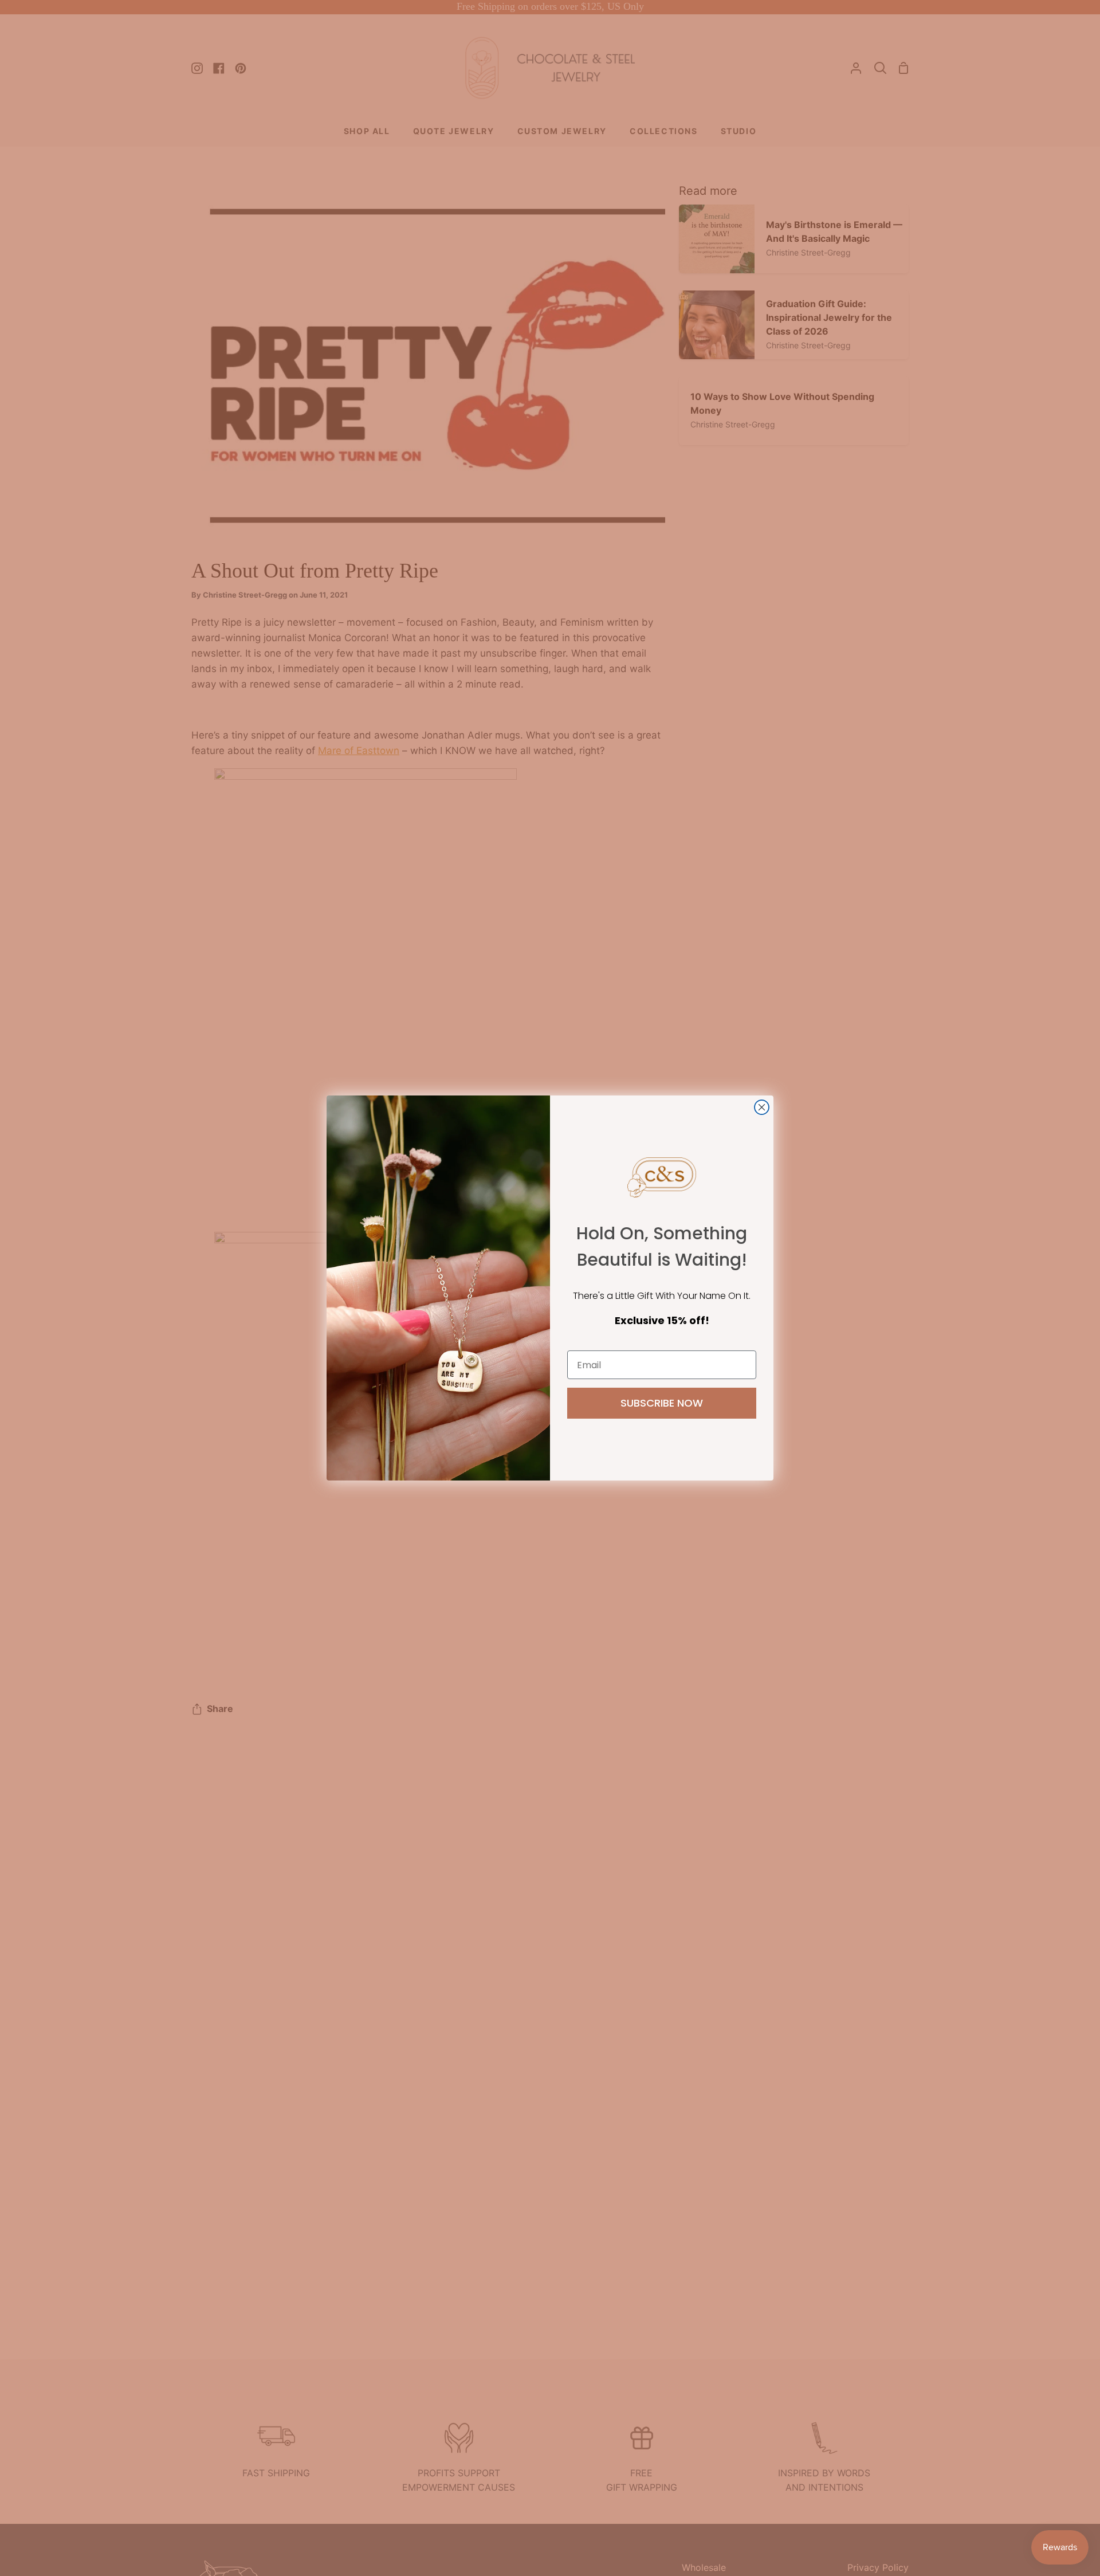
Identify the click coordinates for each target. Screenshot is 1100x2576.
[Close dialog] (762, 1107)
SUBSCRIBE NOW (662, 1403)
